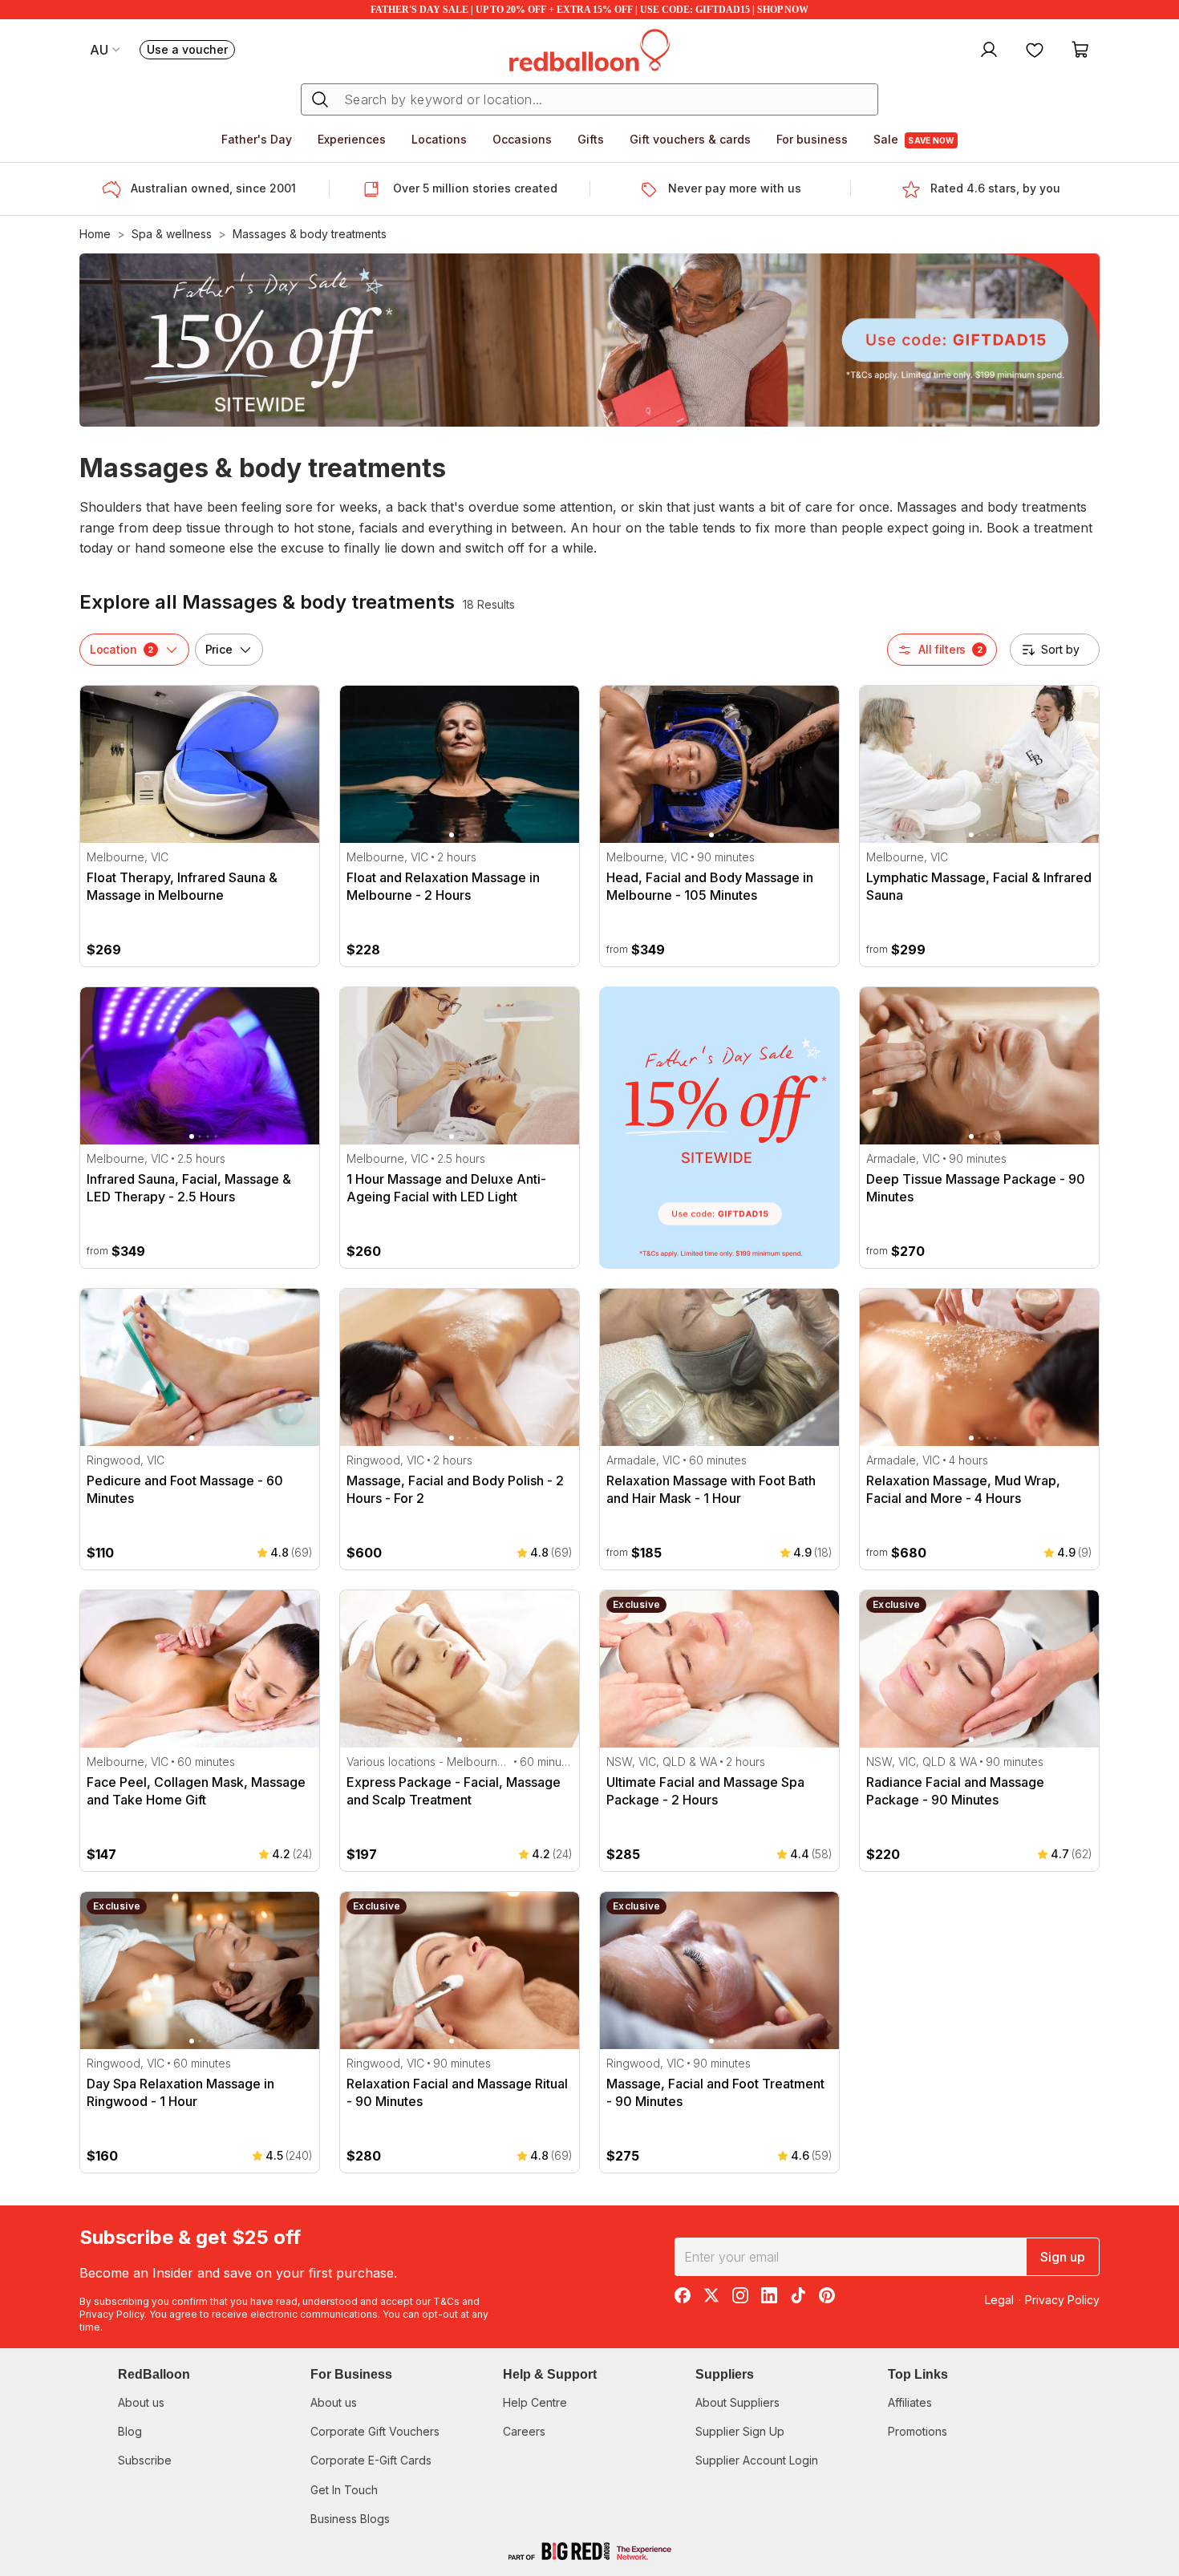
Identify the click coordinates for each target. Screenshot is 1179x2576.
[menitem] (1035, 49)
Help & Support (550, 2374)
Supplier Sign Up (740, 2431)
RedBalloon (154, 2374)
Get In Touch (344, 2490)
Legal (999, 2300)
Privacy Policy (112, 2314)
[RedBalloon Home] (589, 49)
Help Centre (535, 2402)
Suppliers (725, 2374)
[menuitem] (987, 49)
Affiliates (910, 2402)
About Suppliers (737, 2402)
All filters (950, 649)
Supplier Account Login (757, 2460)
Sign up (1063, 2257)
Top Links (918, 2374)
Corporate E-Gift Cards (371, 2460)
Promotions (918, 2431)
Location (122, 649)
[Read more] (116, 189)
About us (141, 2402)
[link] (719, 1128)
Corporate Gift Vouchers (375, 2431)
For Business (351, 2374)
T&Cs (446, 2301)
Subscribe (145, 2460)
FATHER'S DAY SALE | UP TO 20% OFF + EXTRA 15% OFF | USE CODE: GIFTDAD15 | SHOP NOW (589, 10)
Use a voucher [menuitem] (191, 51)
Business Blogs (350, 2519)
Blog (130, 2431)
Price (219, 649)
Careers (524, 2431)
